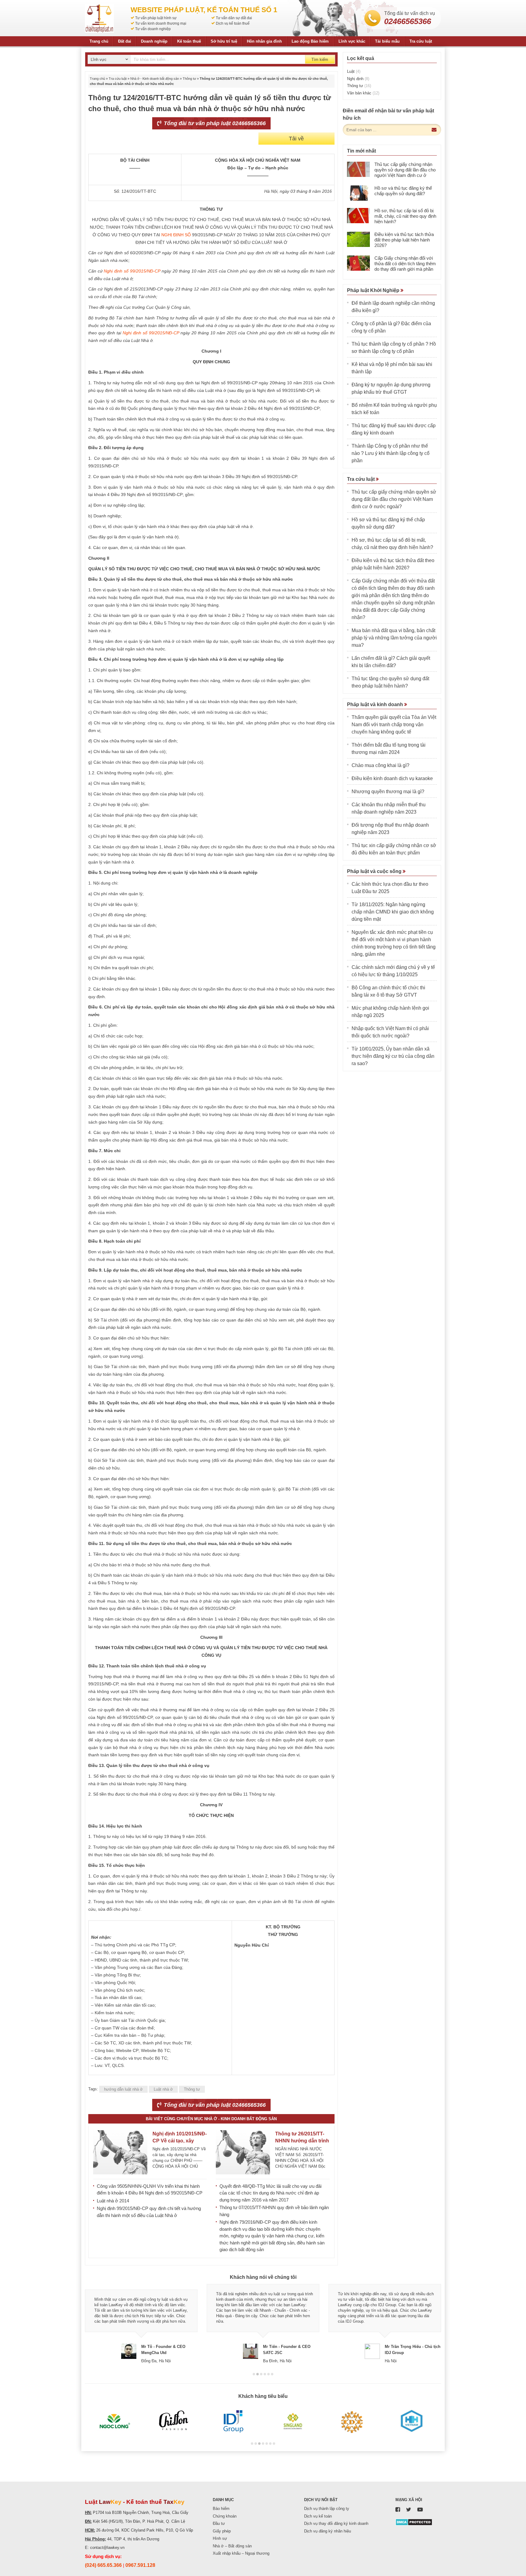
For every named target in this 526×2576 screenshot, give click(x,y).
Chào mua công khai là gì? (380, 765)
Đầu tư (219, 2523)
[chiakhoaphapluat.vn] (99, 18)
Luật (354, 71)
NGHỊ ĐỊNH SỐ (177, 235)
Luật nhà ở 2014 (113, 2201)
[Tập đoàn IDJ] (233, 2421)
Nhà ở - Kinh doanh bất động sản (155, 79)
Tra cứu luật (421, 41)
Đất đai (125, 41)
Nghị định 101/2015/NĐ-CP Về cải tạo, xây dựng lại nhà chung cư (180, 2141)
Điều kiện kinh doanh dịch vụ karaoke (392, 778)
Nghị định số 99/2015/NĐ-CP (132, 271)
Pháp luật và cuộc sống (375, 871)
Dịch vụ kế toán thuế (233, 23)
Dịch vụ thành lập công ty (327, 2509)
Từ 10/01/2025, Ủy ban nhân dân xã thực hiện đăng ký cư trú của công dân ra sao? (393, 1056)
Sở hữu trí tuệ (224, 41)
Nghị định (358, 79)
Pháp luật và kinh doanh (376, 704)
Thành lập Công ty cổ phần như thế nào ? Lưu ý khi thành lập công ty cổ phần (391, 453)
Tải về (296, 139)
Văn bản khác (363, 93)
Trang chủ (99, 41)
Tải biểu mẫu (387, 41)
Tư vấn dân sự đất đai (234, 18)
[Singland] (293, 2421)
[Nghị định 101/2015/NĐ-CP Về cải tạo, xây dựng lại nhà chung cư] (120, 2152)
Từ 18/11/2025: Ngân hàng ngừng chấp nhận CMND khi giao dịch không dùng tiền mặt (393, 912)
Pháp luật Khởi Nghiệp (374, 290)
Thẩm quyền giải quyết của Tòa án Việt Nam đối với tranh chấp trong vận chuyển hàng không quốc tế (394, 725)
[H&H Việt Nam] (411, 2421)
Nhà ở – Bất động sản (232, 2546)
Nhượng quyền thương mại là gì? (388, 792)
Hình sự (220, 2538)
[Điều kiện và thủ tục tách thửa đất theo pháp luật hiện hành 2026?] (358, 239)
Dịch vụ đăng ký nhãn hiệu (328, 2531)
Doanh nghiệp (154, 41)
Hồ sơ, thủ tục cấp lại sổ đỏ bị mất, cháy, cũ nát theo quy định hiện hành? (405, 216)
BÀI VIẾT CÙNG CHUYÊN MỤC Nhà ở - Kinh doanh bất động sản (211, 2119)
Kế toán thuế (189, 41)
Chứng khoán (225, 2516)
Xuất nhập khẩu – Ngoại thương (241, 2553)
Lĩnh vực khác (352, 41)
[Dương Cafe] (352, 2421)
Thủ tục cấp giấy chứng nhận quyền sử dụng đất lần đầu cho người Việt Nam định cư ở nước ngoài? (405, 172)
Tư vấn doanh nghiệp (153, 29)
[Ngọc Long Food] (115, 2421)
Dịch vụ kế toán (318, 2516)
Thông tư (189, 79)
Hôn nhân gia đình (264, 41)
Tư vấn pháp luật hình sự (156, 18)
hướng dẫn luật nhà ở (123, 2089)
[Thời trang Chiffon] (174, 2421)
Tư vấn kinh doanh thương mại (161, 23)
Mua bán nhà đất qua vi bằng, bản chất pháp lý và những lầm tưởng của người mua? (394, 638)
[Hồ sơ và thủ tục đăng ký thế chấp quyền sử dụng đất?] (358, 193)
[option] (141, 2324)
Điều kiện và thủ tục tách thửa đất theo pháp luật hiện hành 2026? (404, 240)
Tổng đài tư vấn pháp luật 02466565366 (214, 123)
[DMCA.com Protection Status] (414, 2522)
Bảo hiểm (221, 2509)
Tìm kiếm (320, 60)
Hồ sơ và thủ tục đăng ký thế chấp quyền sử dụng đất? (403, 191)
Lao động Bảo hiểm (310, 41)
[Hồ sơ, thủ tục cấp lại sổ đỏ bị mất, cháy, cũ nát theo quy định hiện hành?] (358, 216)
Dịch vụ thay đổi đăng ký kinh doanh (336, 2523)
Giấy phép (222, 2531)
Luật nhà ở (163, 2089)
